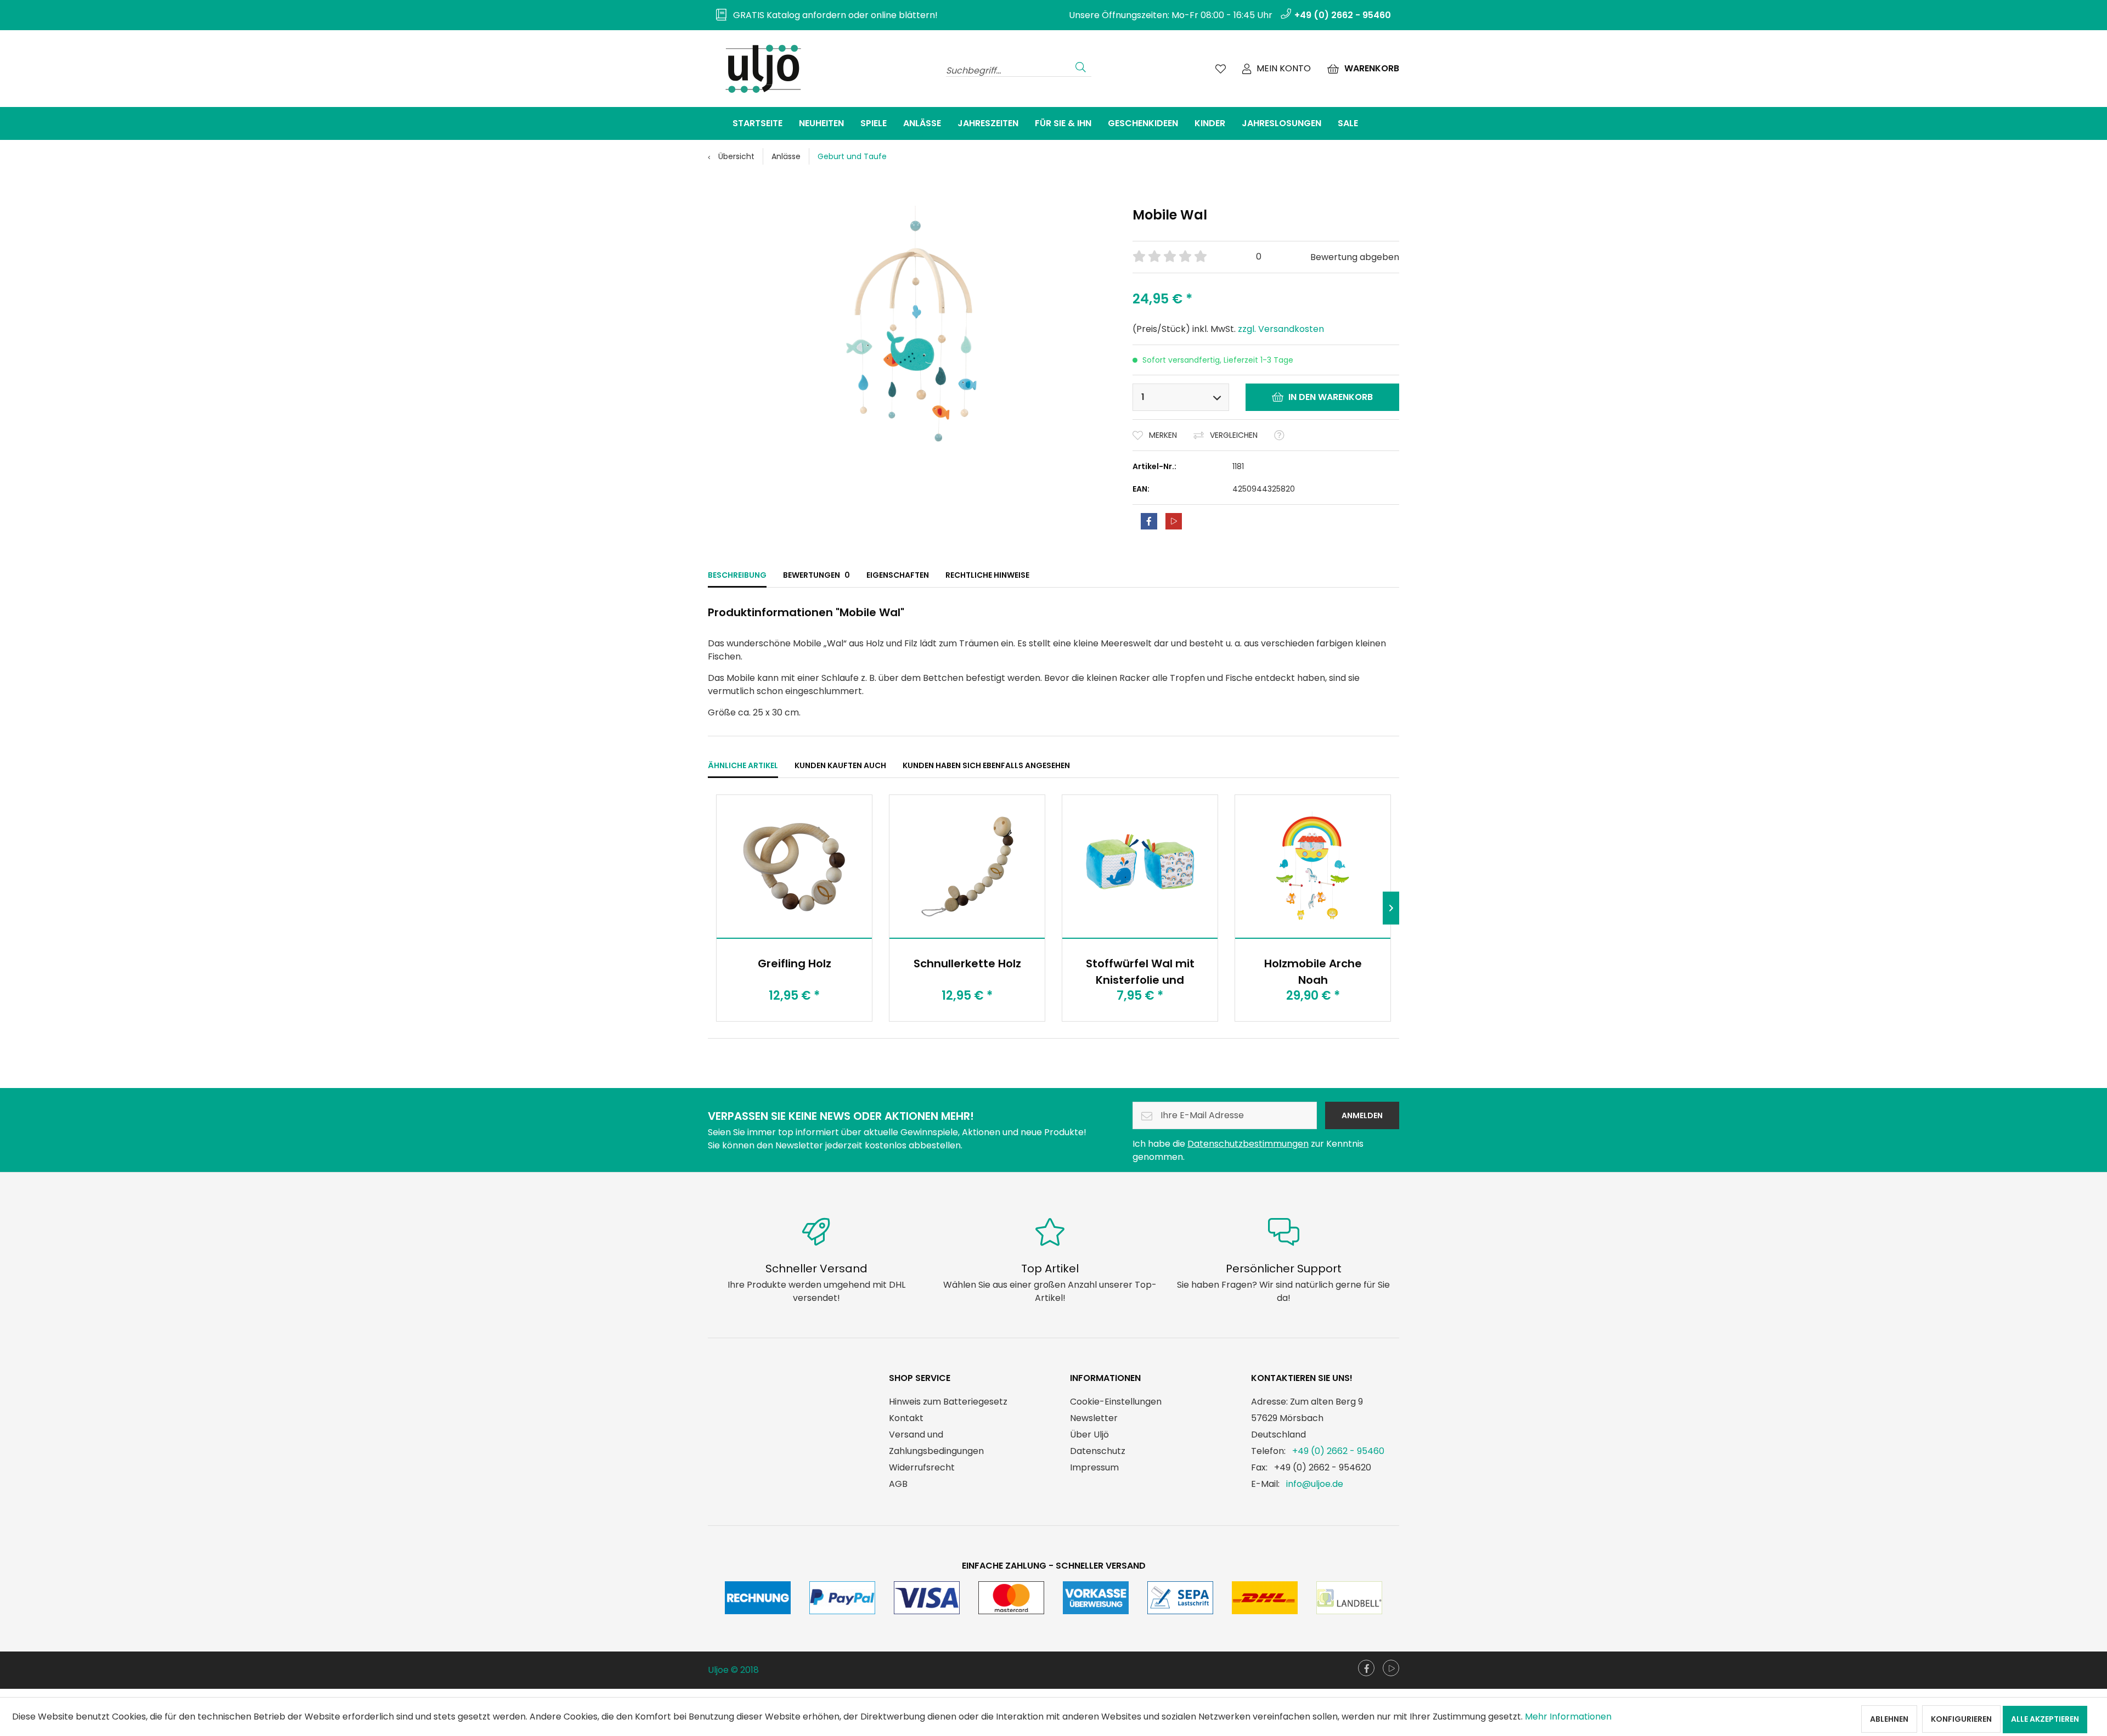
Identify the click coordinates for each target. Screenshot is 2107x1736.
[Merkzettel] (1221, 69)
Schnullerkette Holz (967, 963)
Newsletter (1094, 1418)
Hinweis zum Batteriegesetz (948, 1402)
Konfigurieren (1961, 1719)
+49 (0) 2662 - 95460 (1338, 1451)
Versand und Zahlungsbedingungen (936, 1443)
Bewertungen (816, 575)
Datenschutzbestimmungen (1248, 1144)
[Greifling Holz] (794, 866)
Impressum (1094, 1467)
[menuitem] (823, 15)
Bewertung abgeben (1355, 257)
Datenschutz (1098, 1451)
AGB (898, 1484)
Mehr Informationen (1568, 1717)
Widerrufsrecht (922, 1467)
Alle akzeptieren (2045, 1719)
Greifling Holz (795, 963)
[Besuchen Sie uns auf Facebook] (1366, 1668)
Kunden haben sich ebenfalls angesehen (986, 765)
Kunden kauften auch (840, 765)
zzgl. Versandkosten (1281, 329)
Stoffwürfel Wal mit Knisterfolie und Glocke (1140, 971)
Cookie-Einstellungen (1116, 1402)
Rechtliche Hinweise (987, 575)
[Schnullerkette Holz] (967, 866)
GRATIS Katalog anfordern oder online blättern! (832, 15)
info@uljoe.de (1315, 1484)
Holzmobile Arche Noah (1313, 971)
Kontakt (906, 1418)
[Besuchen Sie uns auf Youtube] (1391, 1668)
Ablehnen (1889, 1719)
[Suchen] (1081, 66)
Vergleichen (1234, 435)
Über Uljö (1089, 1435)
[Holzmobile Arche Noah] (1313, 866)
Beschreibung (737, 575)
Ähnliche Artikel (743, 765)
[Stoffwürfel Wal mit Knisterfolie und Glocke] (1140, 866)
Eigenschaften (898, 575)
